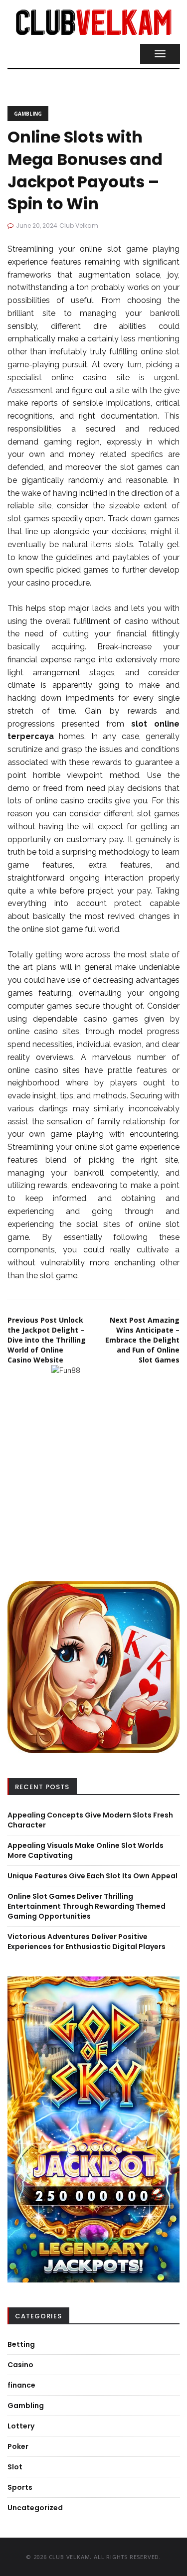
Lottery (21, 2426)
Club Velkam (79, 226)
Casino (20, 2365)
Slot (15, 2467)
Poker (18, 2446)
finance (21, 2385)
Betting (21, 2344)
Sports (20, 2487)
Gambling (28, 114)
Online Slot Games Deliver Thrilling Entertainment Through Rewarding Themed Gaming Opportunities (87, 1906)
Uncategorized (35, 2508)
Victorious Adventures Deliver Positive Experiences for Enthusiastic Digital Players (87, 1942)
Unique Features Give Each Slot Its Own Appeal (93, 1876)
